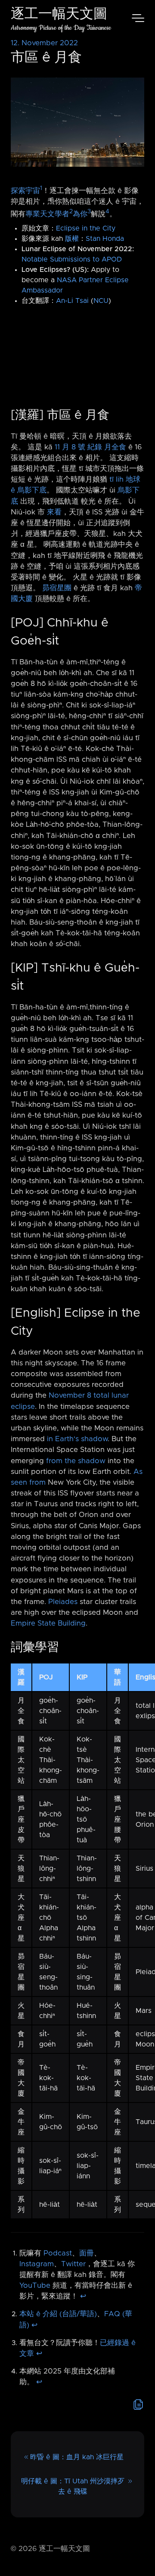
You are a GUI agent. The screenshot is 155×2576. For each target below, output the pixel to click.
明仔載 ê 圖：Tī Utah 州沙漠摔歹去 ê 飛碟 (73, 2486)
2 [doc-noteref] (71, 212)
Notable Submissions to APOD (72, 259)
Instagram (37, 2264)
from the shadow (76, 1461)
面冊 (87, 2253)
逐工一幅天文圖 (59, 15)
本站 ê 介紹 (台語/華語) (58, 2314)
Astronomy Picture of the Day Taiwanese (61, 28)
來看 (54, 512)
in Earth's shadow (77, 1439)
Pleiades (63, 1602)
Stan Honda (105, 239)
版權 (72, 239)
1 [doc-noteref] (41, 188)
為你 (80, 214)
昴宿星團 (57, 588)
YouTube (35, 2286)
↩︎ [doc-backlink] (83, 2296)
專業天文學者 (47, 214)
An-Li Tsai (72, 301)
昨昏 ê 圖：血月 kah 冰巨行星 (77, 2457)
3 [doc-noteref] (89, 212)
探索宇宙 (25, 190)
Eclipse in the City (86, 228)
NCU (101, 301)
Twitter (73, 2264)
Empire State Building (48, 1623)
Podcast (58, 2253)
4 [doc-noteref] (107, 212)
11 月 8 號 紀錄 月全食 (90, 447)
